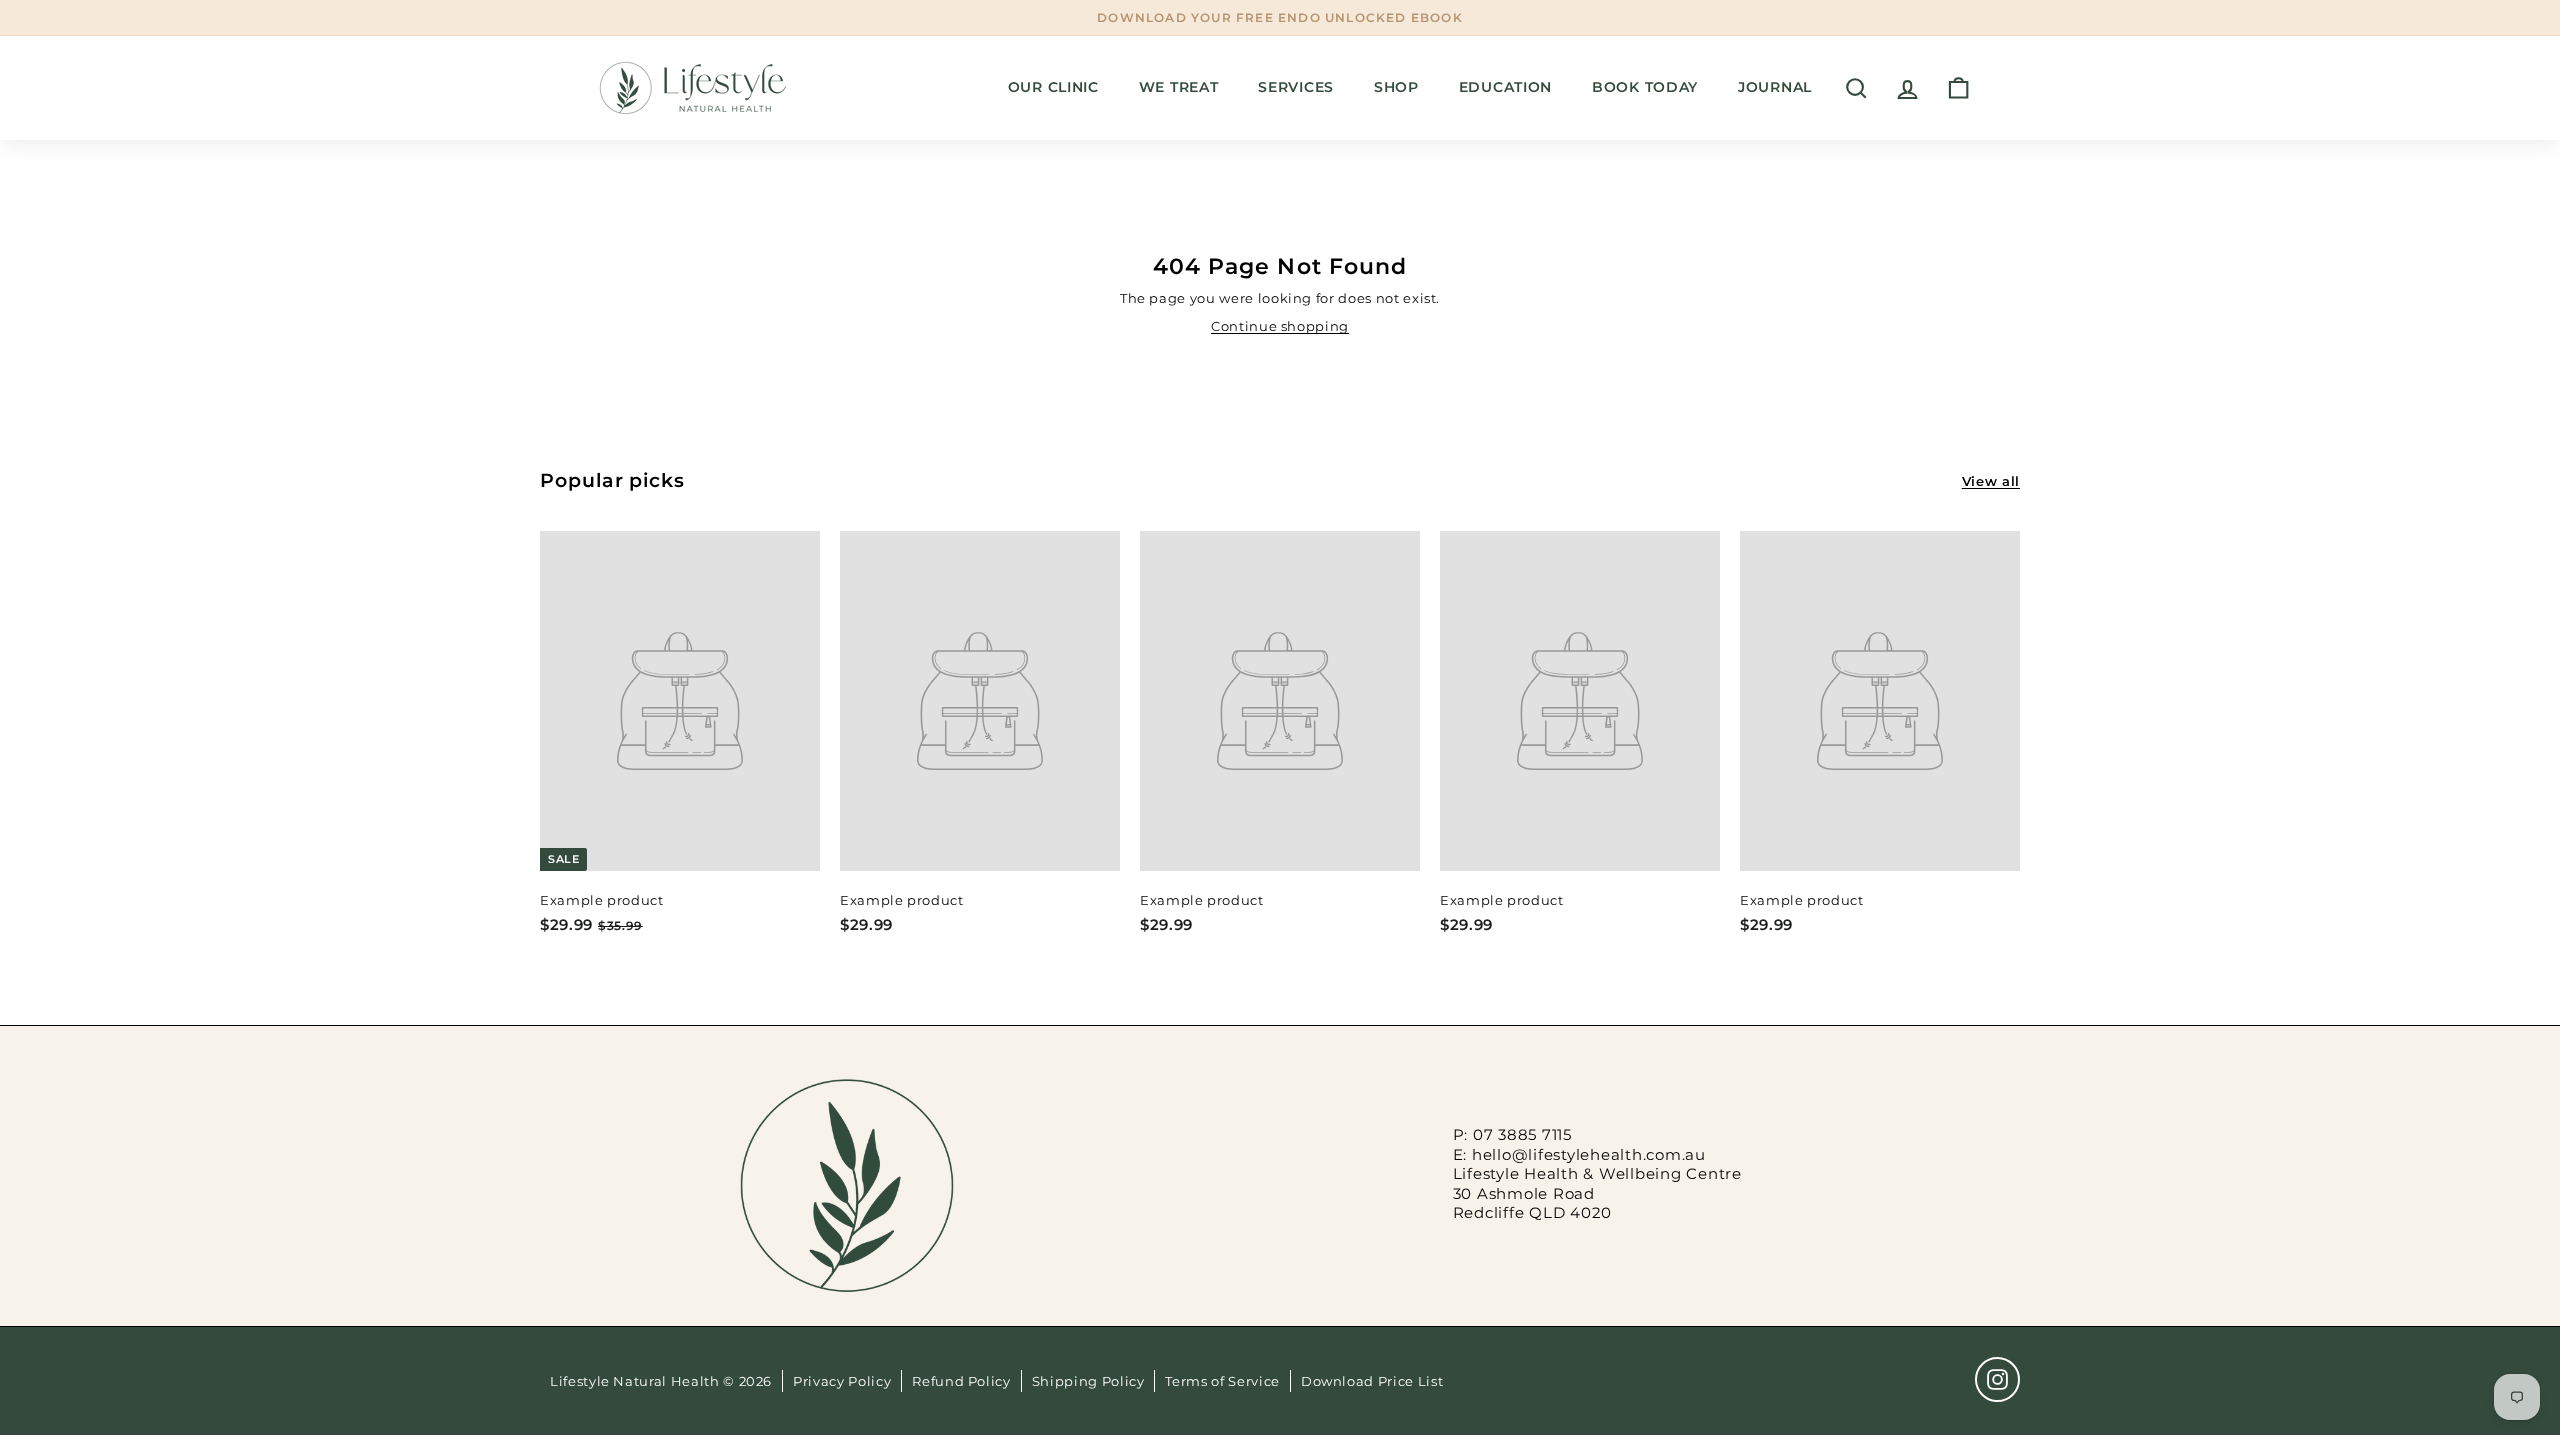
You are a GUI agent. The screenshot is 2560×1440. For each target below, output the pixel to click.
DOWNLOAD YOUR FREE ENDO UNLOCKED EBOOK (1280, 17)
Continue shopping (1280, 326)
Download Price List (1372, 1381)
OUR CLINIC (1053, 87)
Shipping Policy (1088, 1381)
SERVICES (1296, 87)
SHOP (1396, 87)
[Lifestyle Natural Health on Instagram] (1997, 1379)
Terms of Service (1222, 1381)
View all (1991, 481)
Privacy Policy (842, 1381)
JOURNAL (1775, 87)
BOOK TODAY (1645, 87)
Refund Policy (961, 1381)
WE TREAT (1179, 87)
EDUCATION (1505, 87)
